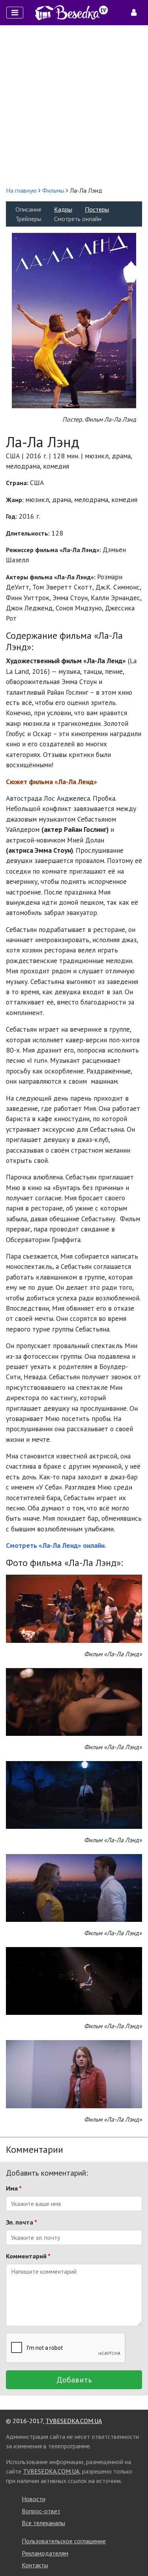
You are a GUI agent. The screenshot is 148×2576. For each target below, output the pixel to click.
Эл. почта (22, 2222)
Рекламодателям (45, 2553)
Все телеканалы (43, 2523)
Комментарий (28, 2256)
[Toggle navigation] (15, 13)
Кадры (63, 209)
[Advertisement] (74, 105)
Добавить (74, 2380)
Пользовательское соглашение (64, 2541)
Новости (34, 2499)
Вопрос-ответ (41, 2511)
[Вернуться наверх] (134, 2552)
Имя (14, 2188)
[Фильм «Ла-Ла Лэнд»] (74, 1608)
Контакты (35, 2565)
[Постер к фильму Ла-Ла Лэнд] (74, 320)
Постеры (97, 209)
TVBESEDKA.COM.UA (74, 2421)
